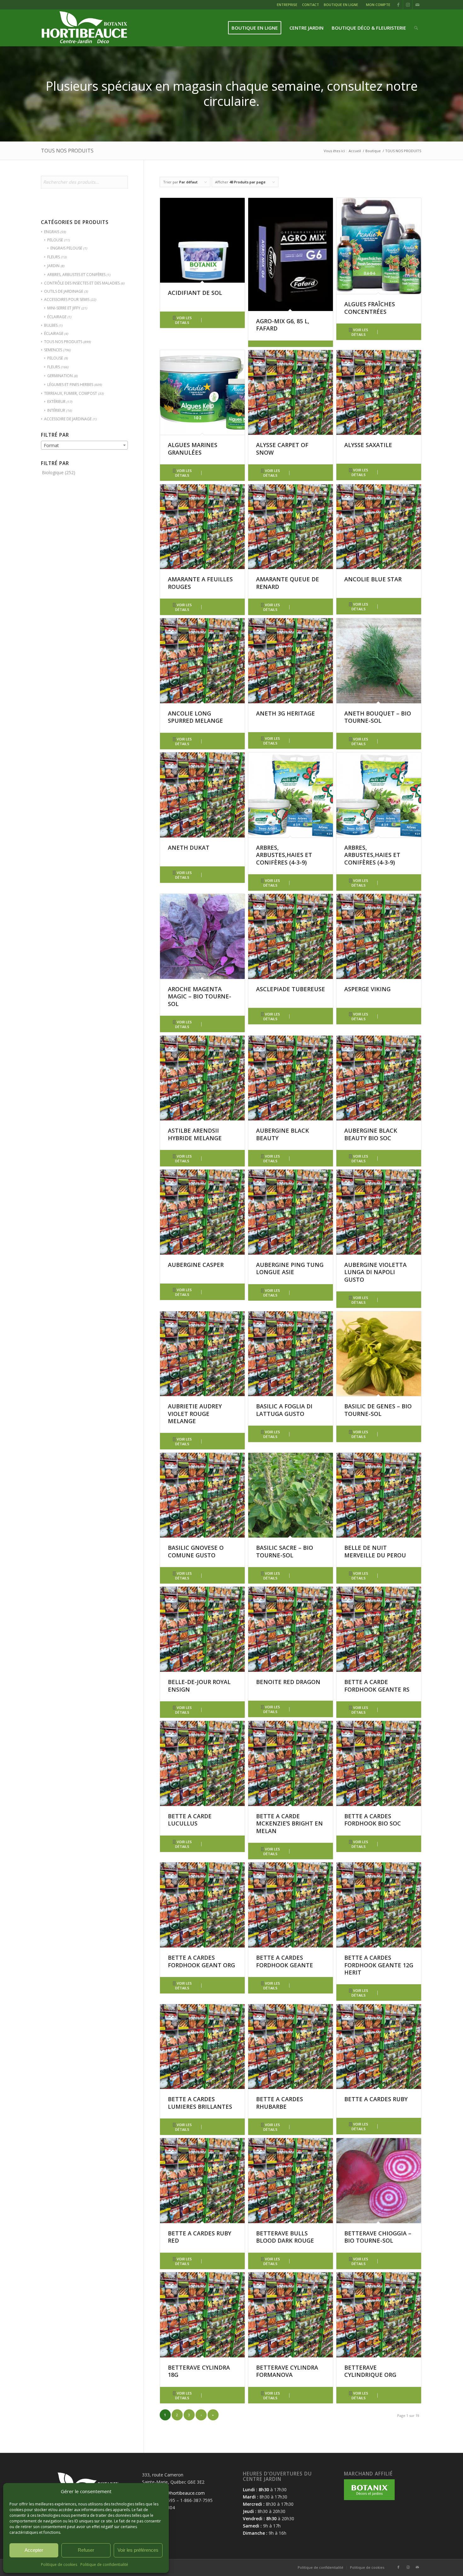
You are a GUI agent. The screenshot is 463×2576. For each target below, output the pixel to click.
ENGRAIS (52, 232)
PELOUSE (55, 240)
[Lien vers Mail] (417, 5)
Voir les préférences (138, 2550)
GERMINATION (60, 376)
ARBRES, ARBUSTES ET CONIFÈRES (76, 275)
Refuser (86, 2550)
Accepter (34, 2550)
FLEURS (54, 257)
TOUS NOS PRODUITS (63, 342)
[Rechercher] (416, 28)
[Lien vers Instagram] (408, 5)
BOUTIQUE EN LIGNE (341, 5)
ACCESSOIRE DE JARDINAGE (68, 419)
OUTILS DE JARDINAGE (64, 291)
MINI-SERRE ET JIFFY (64, 308)
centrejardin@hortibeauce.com (173, 2493)
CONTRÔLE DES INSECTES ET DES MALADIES (82, 283)
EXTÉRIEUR (56, 402)
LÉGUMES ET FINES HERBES (70, 385)
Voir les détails (183, 320)
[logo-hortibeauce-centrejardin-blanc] (84, 28)
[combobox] (84, 445)
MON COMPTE (378, 5)
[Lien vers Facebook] (398, 5)
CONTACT (311, 5)
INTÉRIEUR (56, 410)
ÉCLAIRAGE (57, 317)
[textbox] (84, 446)
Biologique (53, 472)
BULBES (51, 325)
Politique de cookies (59, 2564)
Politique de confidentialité (104, 2564)
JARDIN (53, 266)
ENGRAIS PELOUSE (66, 248)
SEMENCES (53, 350)
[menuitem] (288, 6)
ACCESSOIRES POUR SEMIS (67, 299)
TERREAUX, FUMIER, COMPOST (71, 393)
